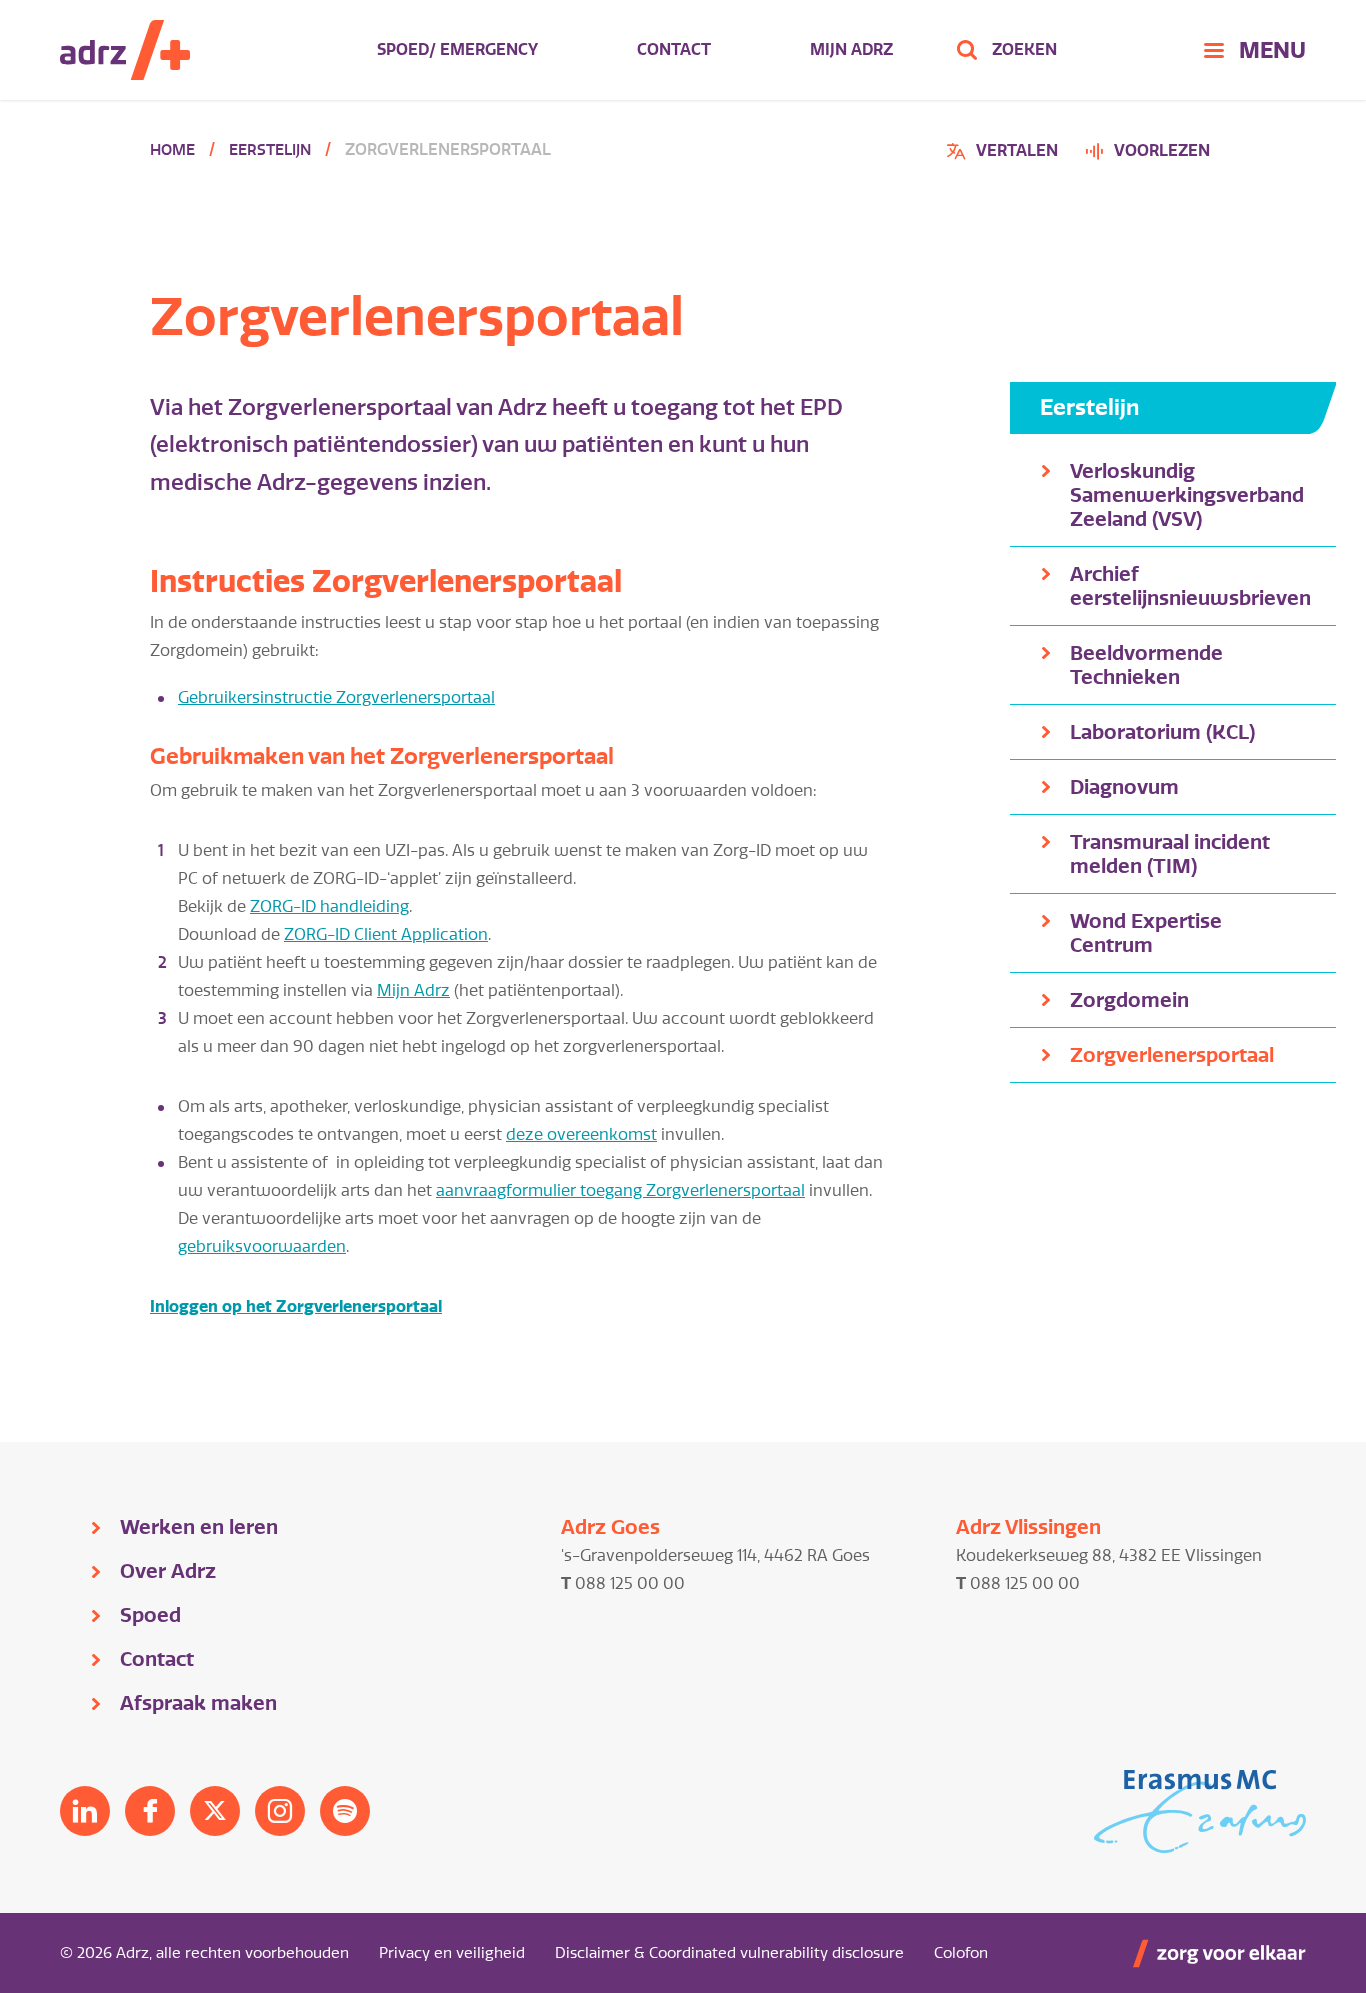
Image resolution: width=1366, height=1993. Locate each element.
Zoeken (1024, 49)
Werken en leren (199, 1527)
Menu (1272, 50)
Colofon (961, 1953)
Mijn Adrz (851, 49)
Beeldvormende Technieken (1146, 665)
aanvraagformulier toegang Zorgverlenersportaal (620, 1190)
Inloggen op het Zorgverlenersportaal (296, 1306)
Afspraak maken (198, 1703)
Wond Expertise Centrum (1146, 933)
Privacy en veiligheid (452, 1953)
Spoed (150, 1615)
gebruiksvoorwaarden (262, 1246)
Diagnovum (1124, 787)
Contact (674, 49)
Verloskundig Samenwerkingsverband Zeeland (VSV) (1187, 495)
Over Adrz (168, 1571)
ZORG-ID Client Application (386, 934)
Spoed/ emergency (457, 49)
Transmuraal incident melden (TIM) (1170, 854)
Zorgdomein (1129, 1000)
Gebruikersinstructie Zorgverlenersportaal (336, 697)
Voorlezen (1162, 150)
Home (172, 150)
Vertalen (1005, 153)
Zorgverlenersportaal (1172, 1055)
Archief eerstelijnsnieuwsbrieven (1190, 586)
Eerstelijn (270, 150)
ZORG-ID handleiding (329, 906)
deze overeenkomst (581, 1134)
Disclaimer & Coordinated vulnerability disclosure (729, 1953)
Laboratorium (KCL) (1162, 732)
